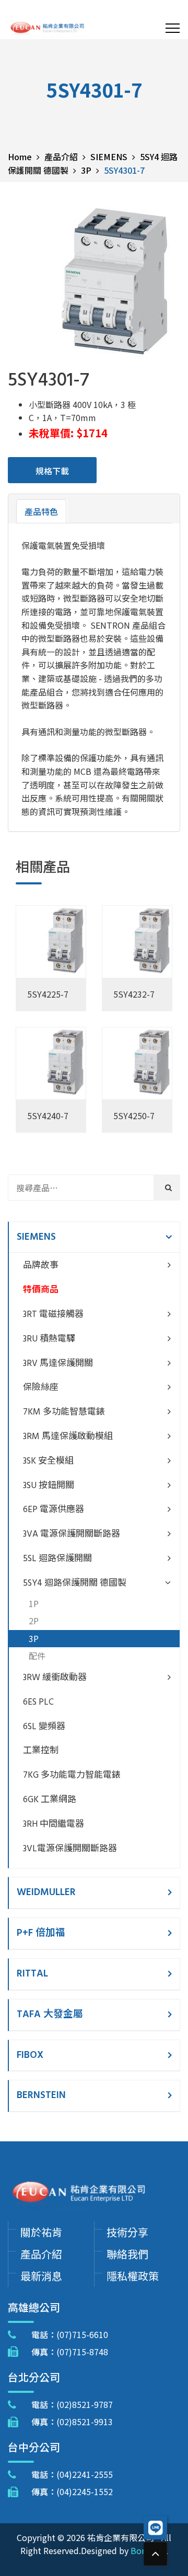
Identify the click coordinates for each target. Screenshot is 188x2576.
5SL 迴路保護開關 (57, 1559)
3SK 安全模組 (48, 1461)
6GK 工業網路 (50, 1800)
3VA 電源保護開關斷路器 (72, 1534)
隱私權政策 (133, 2276)
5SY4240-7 (48, 1116)
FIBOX (30, 2055)
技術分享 (127, 2232)
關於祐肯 (41, 2232)
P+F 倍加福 (41, 1933)
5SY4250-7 (134, 1116)
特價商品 (41, 1290)
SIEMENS (36, 1237)
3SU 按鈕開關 (49, 1486)
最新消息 (41, 2276)
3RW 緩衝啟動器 (55, 1678)
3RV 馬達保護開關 (58, 1364)
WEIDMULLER (46, 1892)
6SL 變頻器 (44, 1727)
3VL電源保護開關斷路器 (70, 1849)
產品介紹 (41, 2254)
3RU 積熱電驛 (49, 1339)
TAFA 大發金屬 (50, 2015)
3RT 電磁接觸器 (53, 1315)
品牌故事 (41, 1266)
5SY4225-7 (48, 994)
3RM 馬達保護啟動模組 (68, 1437)
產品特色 (41, 511)
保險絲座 (41, 1388)
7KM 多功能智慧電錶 (64, 1412)
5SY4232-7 (134, 994)
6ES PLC (38, 1702)
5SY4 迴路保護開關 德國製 (75, 1583)
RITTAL (32, 1974)
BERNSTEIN (41, 2095)
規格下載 (52, 471)
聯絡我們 (127, 2254)
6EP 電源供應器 (54, 1510)
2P (34, 1621)
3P (34, 1638)
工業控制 (41, 1751)
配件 (37, 1656)
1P (34, 1603)
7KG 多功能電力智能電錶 (72, 1775)
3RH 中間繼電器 (54, 1824)
